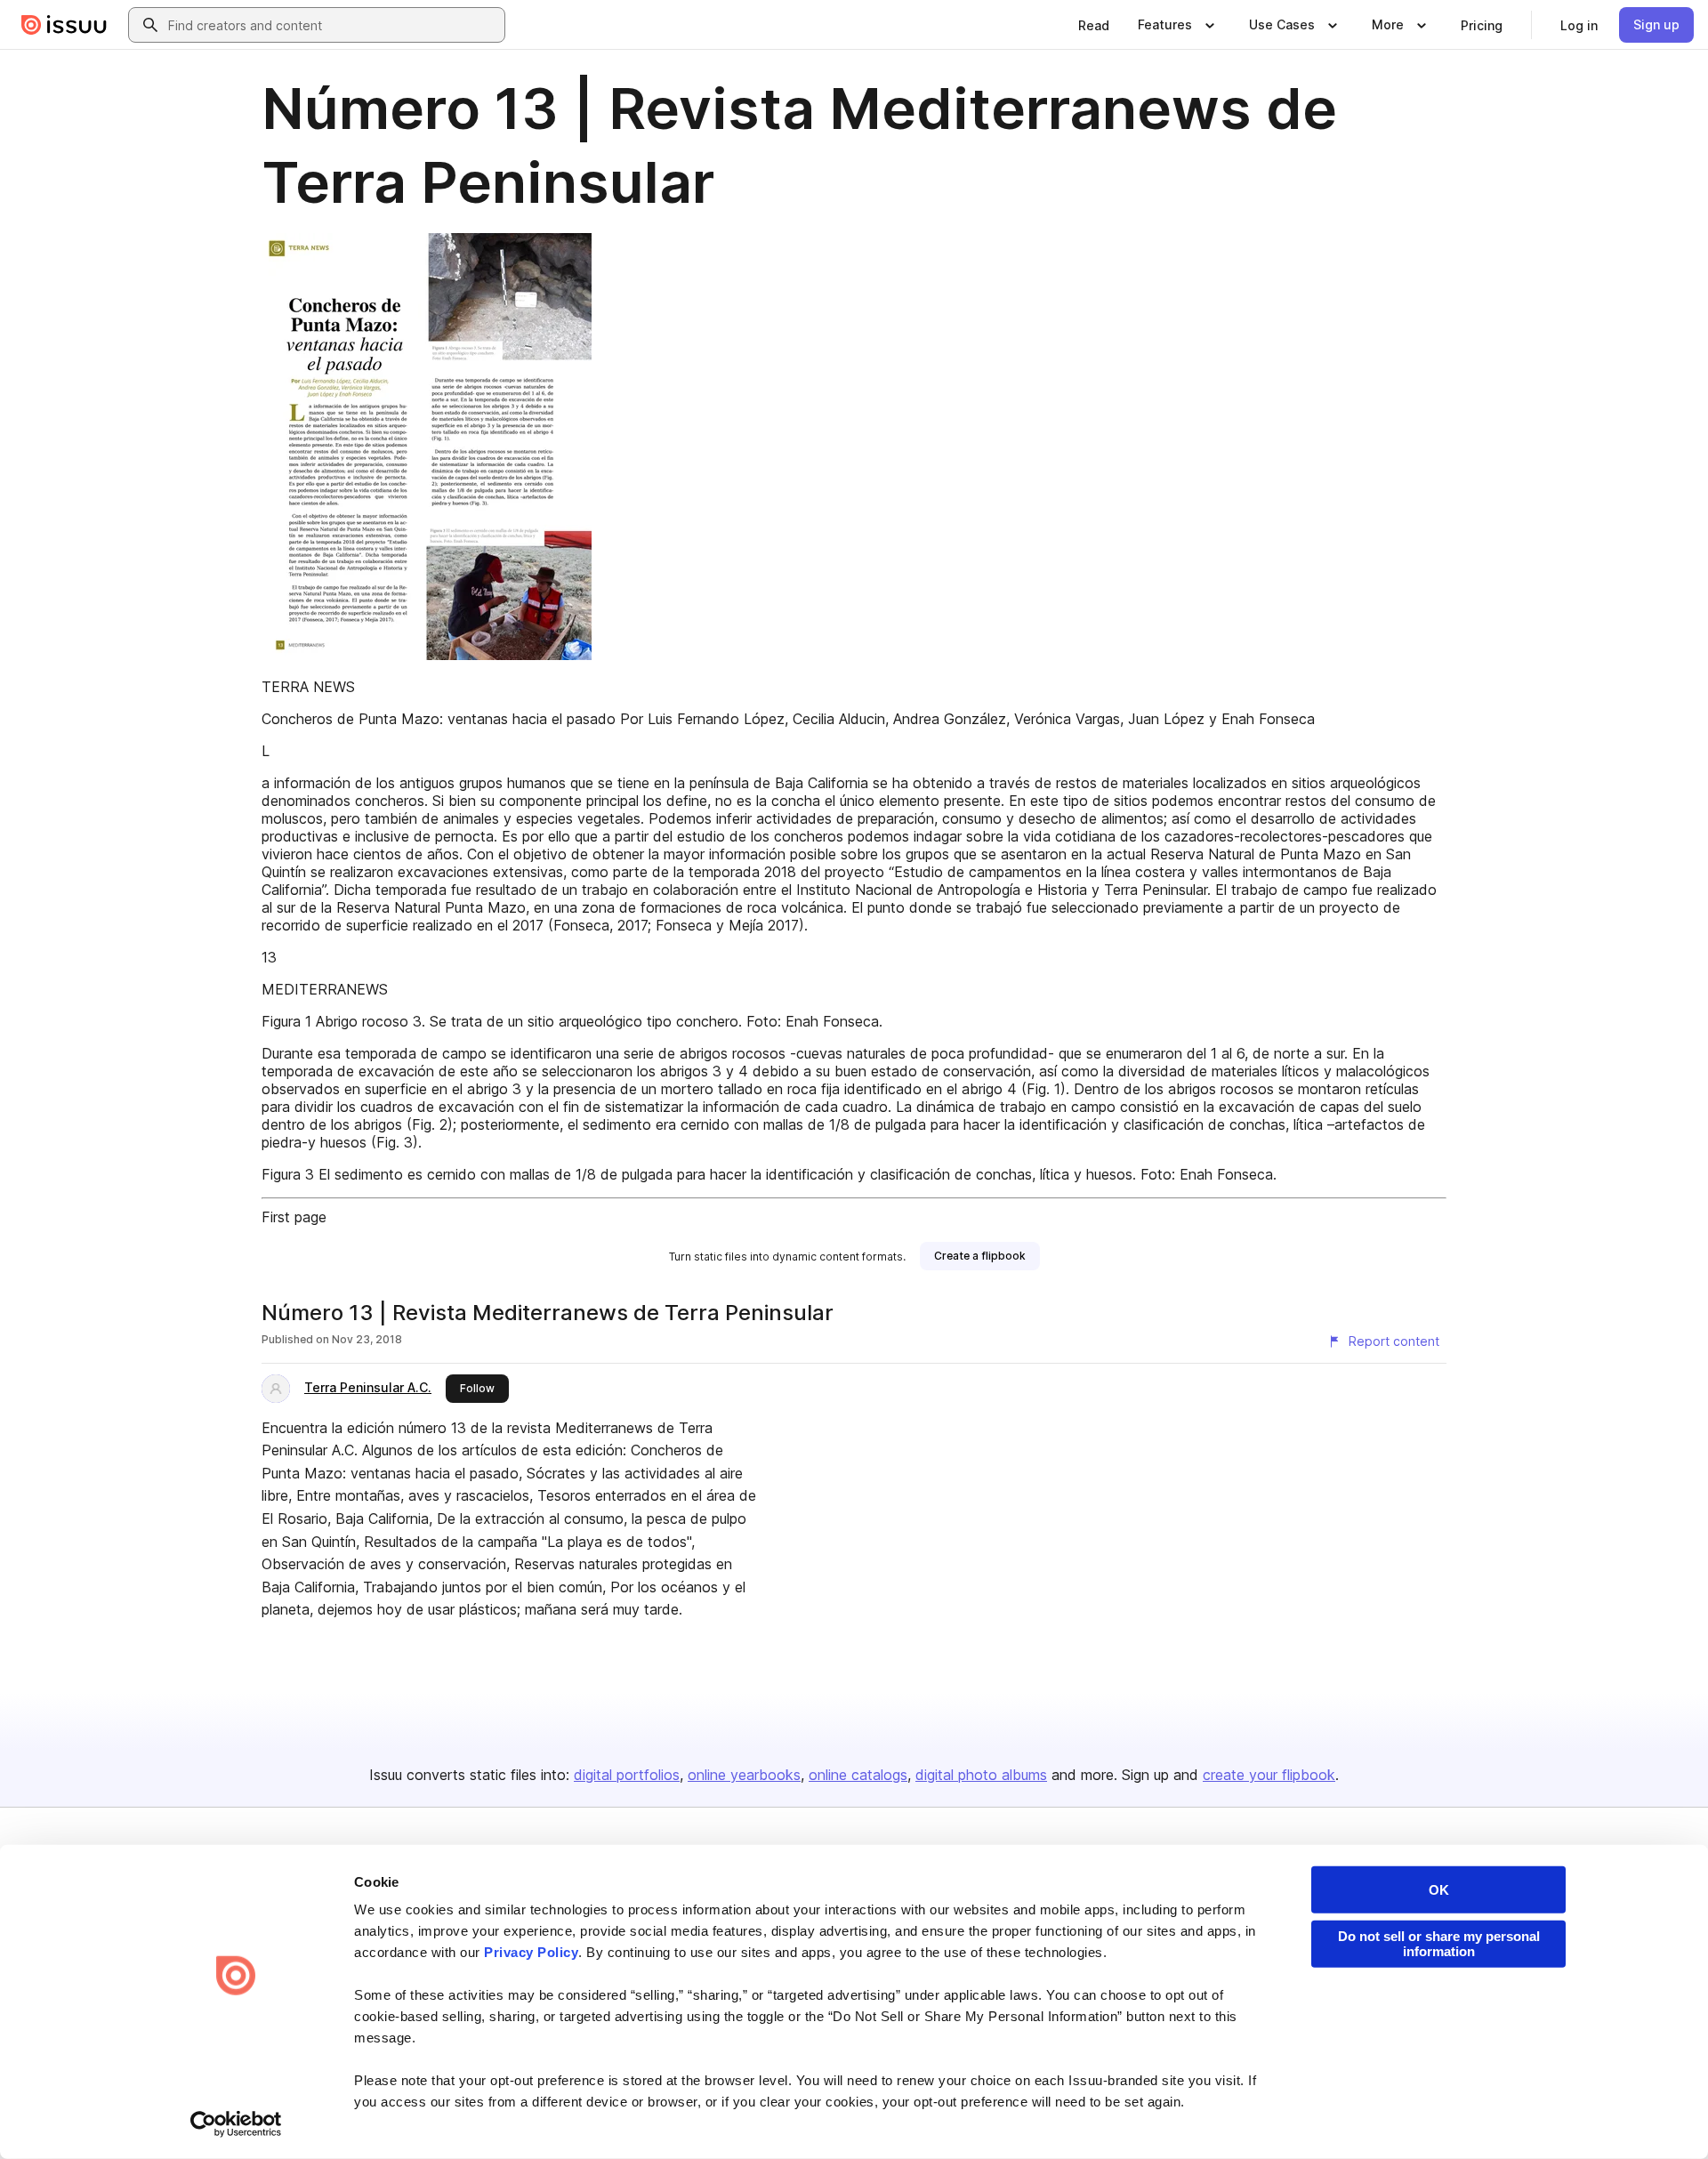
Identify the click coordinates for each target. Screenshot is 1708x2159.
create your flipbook (1269, 1775)
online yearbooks (744, 1775)
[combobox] (333, 25)
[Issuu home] (64, 25)
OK (1439, 1890)
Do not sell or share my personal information (1439, 1944)
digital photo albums (981, 1775)
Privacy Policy (531, 1952)
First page (294, 1217)
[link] (1094, 25)
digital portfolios (627, 1775)
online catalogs (858, 1775)
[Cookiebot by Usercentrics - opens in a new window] (236, 2124)
